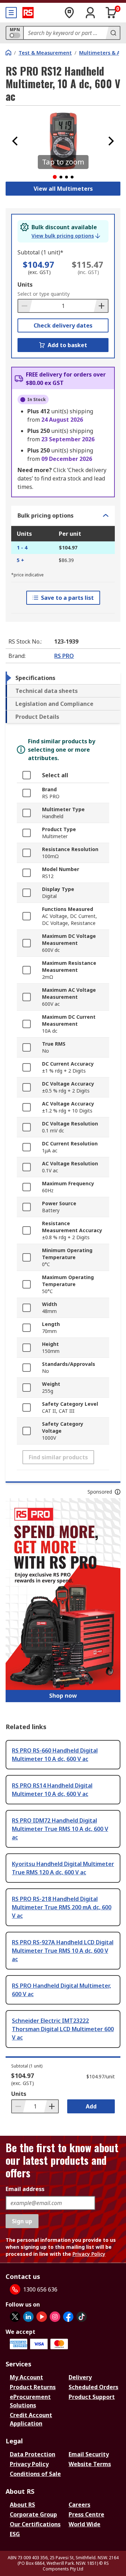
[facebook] (68, 2317)
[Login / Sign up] (90, 13)
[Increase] (101, 306)
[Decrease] (25, 306)
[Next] (111, 141)
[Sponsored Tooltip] (118, 1492)
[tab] (63, 678)
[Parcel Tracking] (69, 13)
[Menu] (11, 13)
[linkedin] (28, 2317)
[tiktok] (82, 2317)
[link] (66, 236)
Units (25, 285)
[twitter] (15, 2317)
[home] (8, 52)
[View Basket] (111, 13)
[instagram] (55, 2317)
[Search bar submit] (113, 33)
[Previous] (15, 141)
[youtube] (42, 2317)
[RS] (28, 13)
